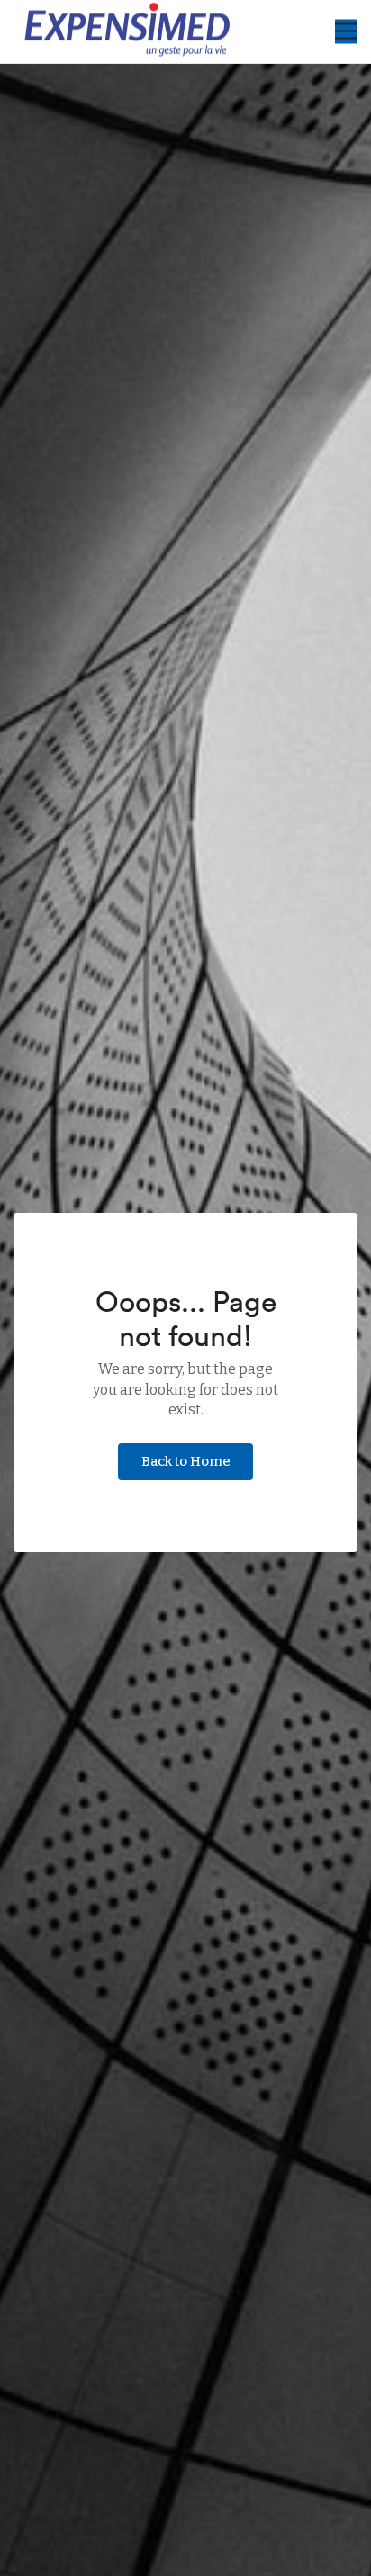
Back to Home (186, 1461)
